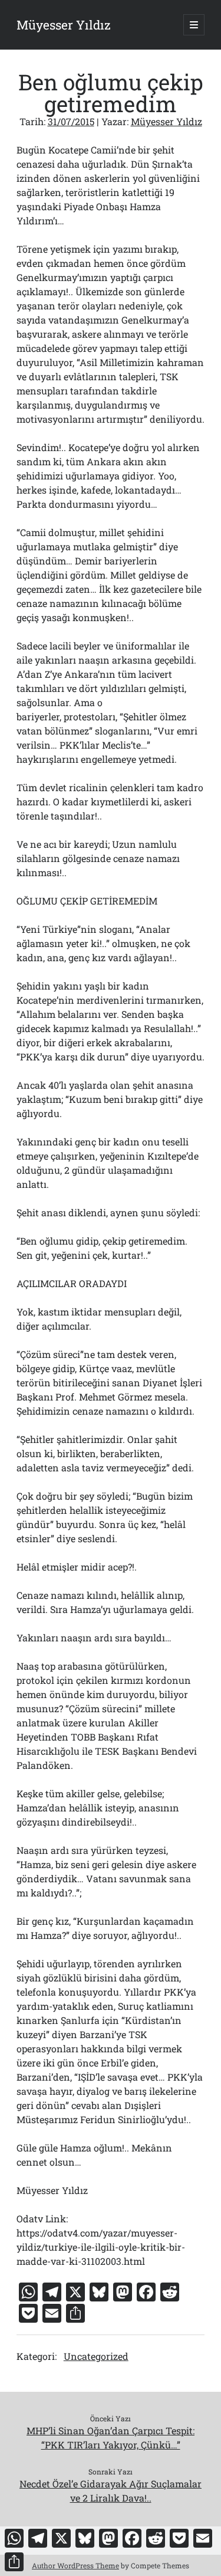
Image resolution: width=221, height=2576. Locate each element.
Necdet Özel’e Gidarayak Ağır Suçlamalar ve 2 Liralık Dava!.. (111, 2491)
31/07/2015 (71, 121)
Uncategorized (96, 2356)
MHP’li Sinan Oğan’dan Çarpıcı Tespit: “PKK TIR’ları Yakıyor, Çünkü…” (111, 2438)
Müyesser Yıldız (64, 25)
